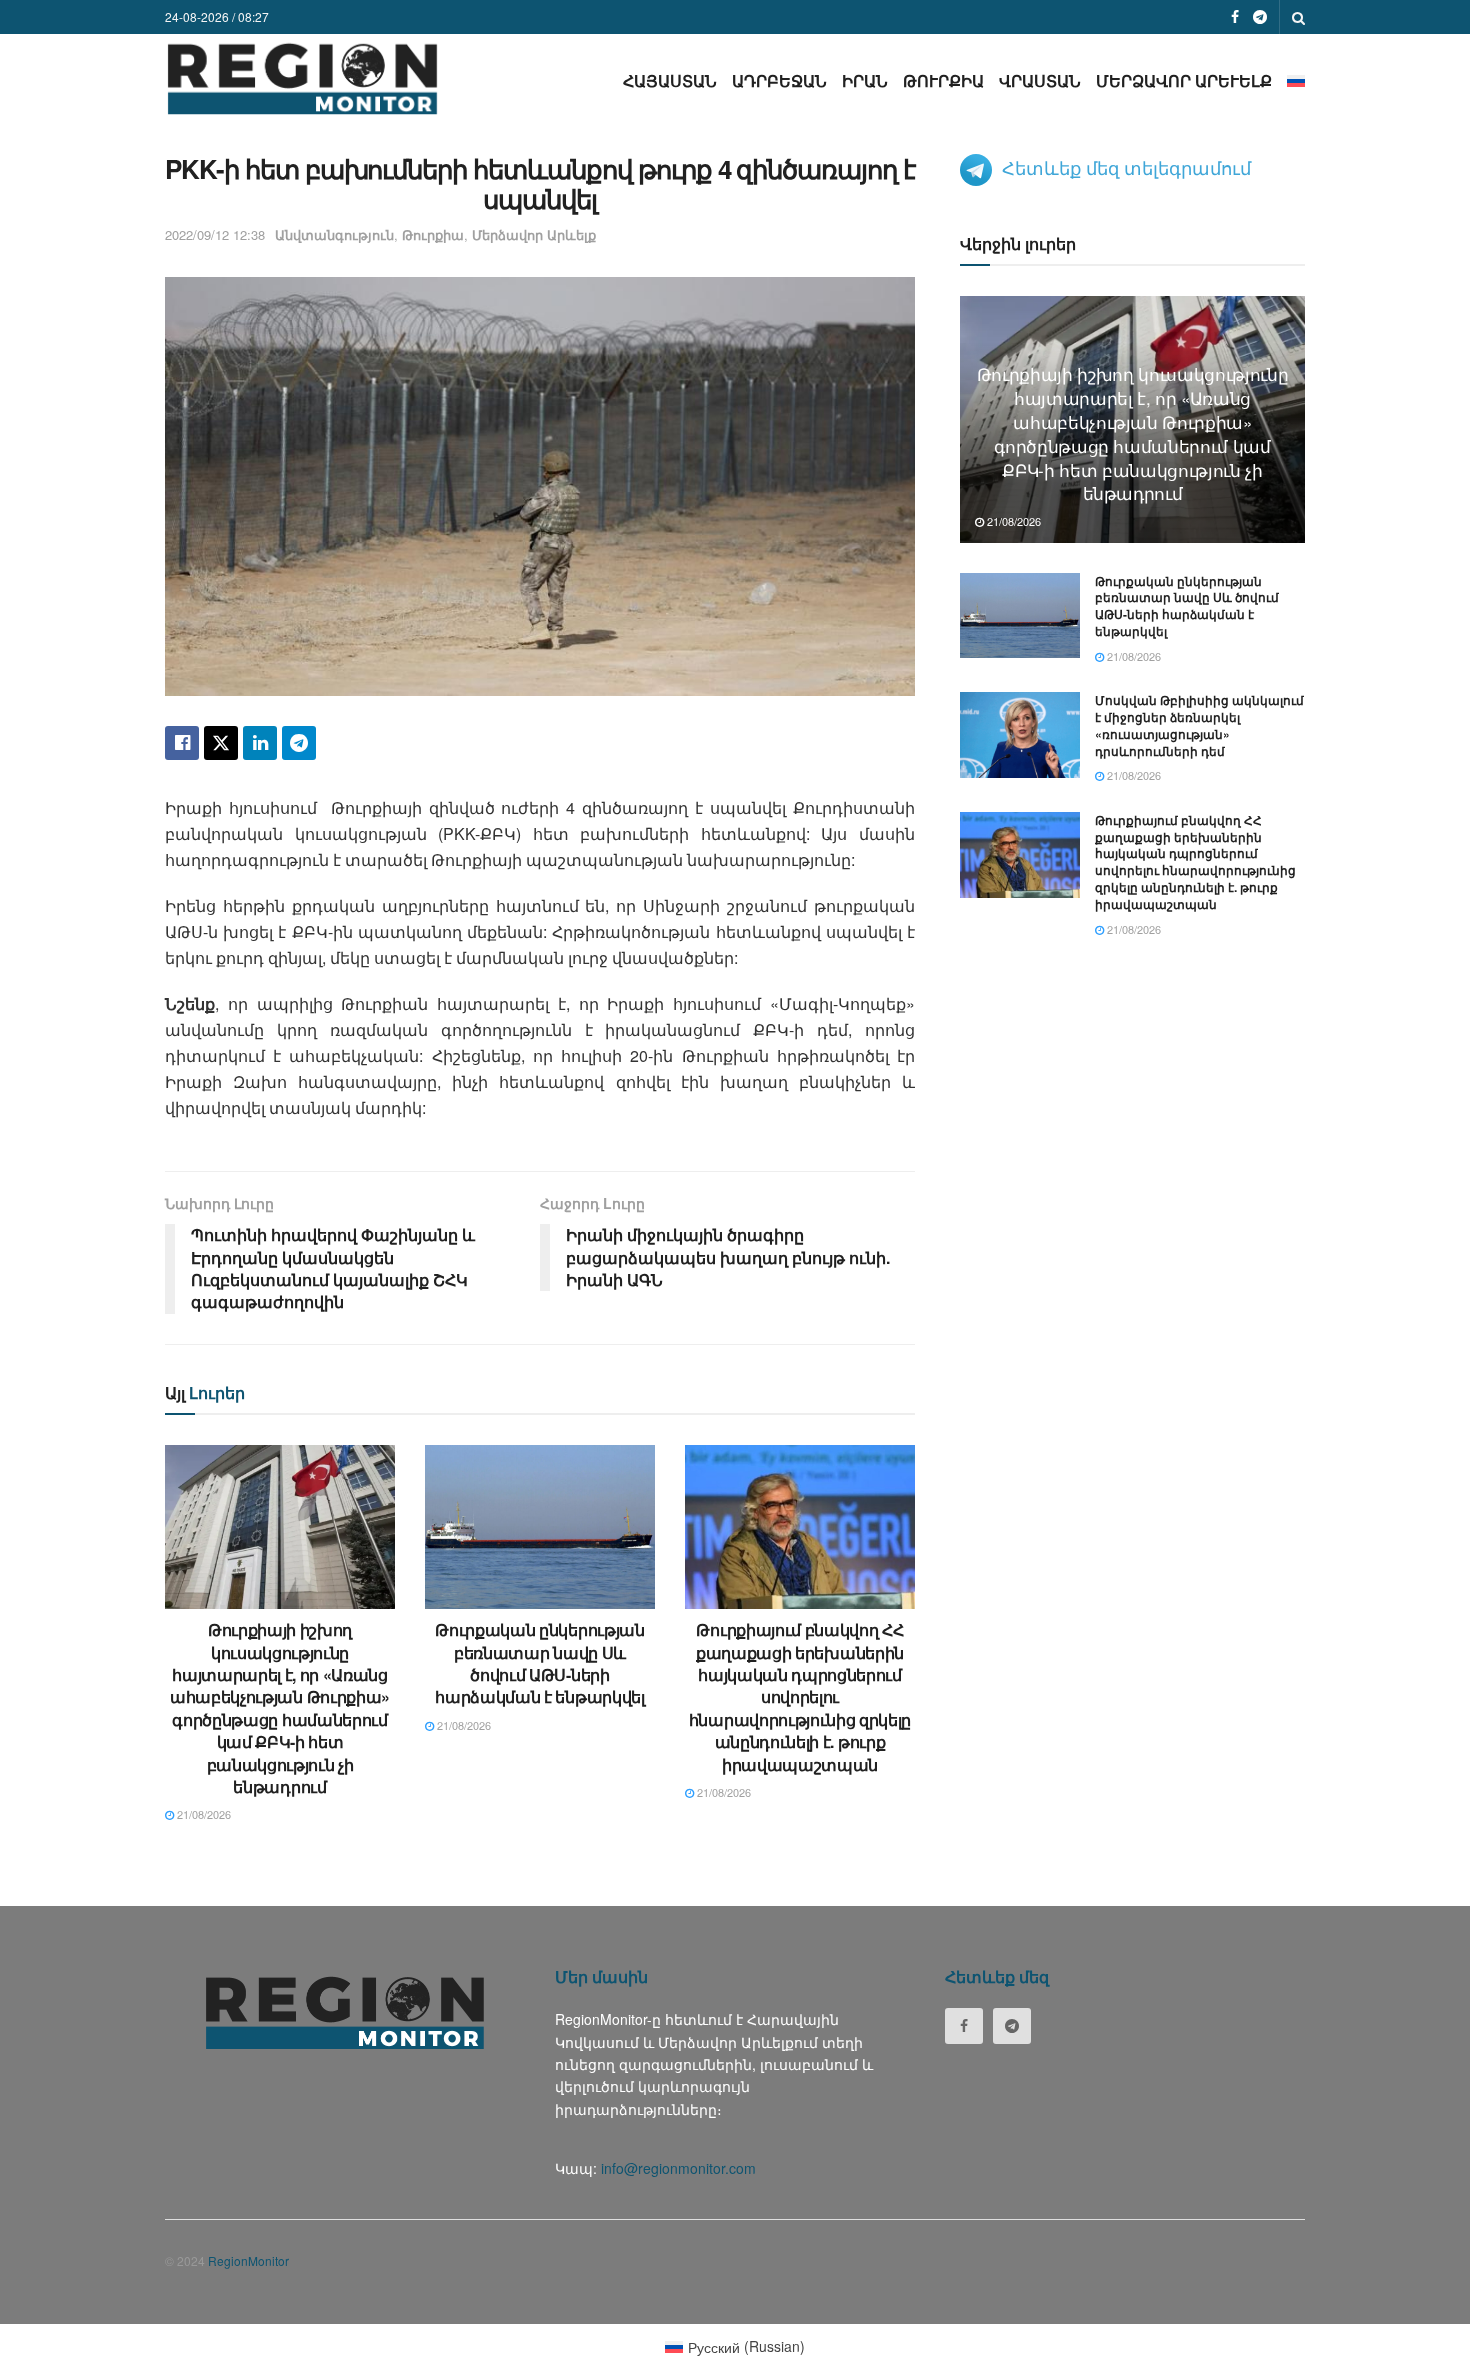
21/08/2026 (202, 1814)
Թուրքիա (943, 80)
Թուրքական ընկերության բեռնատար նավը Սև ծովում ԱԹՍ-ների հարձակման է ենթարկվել (539, 1663)
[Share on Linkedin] (260, 743)
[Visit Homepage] (302, 78)
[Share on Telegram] (299, 743)
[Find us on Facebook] (1235, 17)
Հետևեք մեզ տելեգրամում (1126, 167)
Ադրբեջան (779, 80)
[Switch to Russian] (1296, 80)
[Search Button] (1298, 17)
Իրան (865, 80)
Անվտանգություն (334, 234)
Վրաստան (1040, 80)
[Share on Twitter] (221, 743)
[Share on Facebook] (182, 743)
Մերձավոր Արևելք (1184, 80)
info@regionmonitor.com (678, 2168)
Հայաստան (670, 80)
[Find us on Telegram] (1260, 17)
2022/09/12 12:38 (215, 234)
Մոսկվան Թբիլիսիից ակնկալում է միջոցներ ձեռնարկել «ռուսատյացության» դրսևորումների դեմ (1199, 725)
